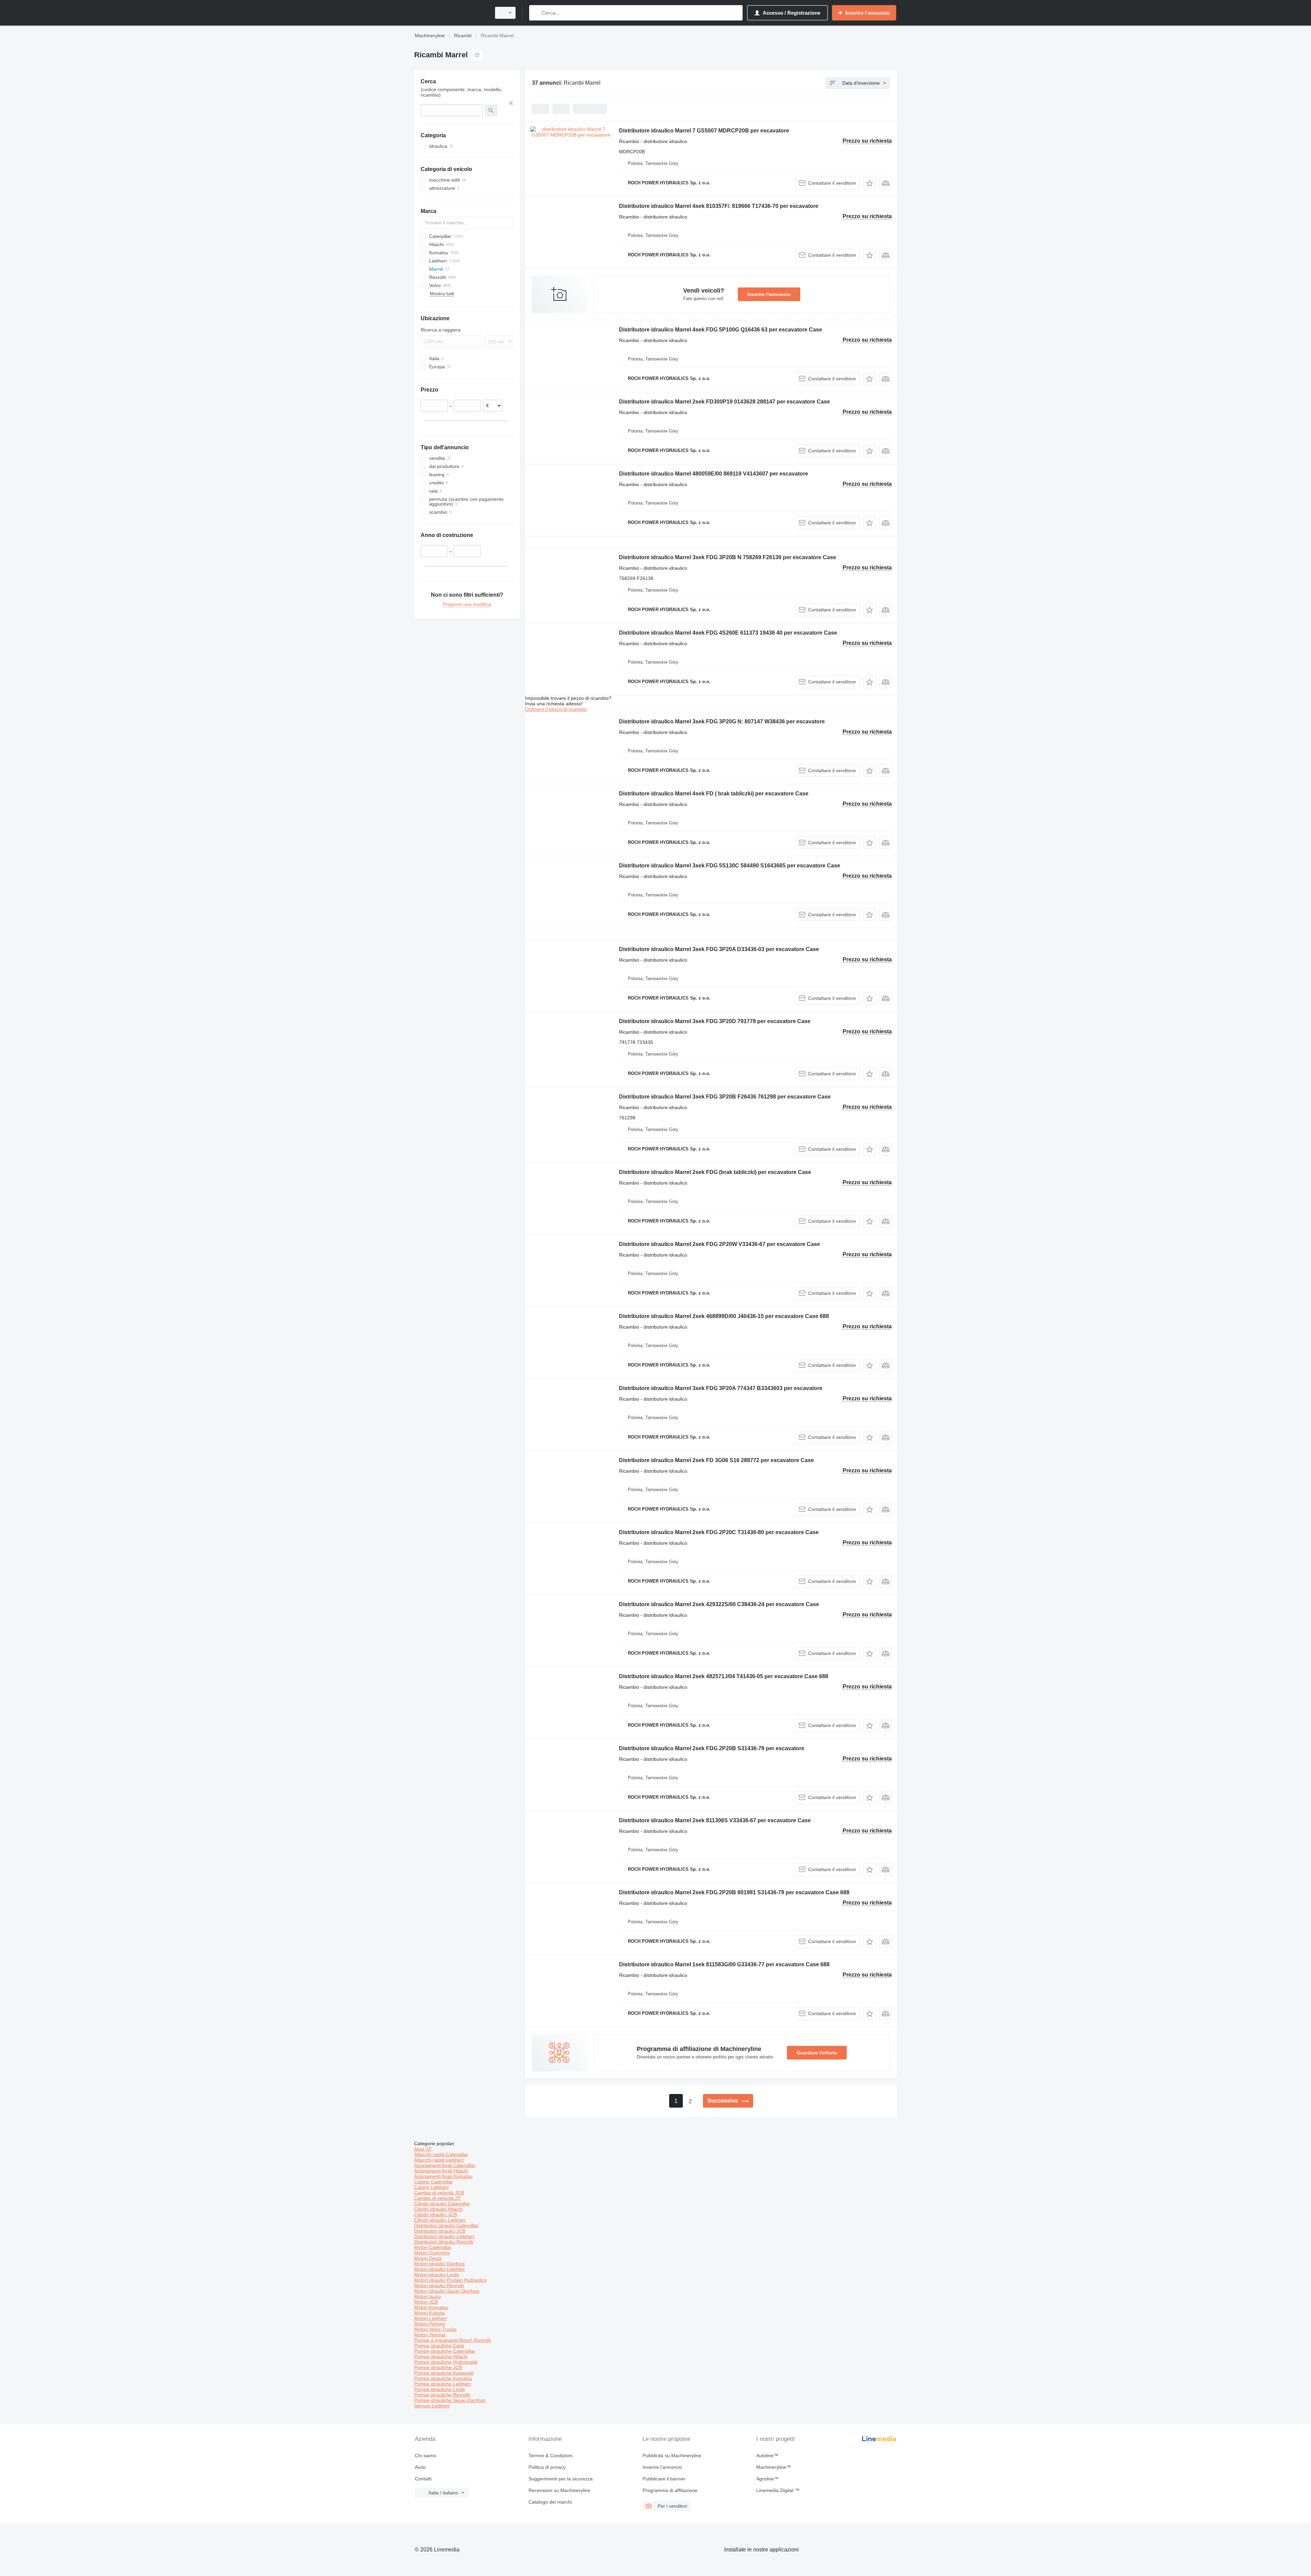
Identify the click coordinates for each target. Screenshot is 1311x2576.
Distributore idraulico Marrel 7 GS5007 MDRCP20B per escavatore (704, 131)
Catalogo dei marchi (550, 2502)
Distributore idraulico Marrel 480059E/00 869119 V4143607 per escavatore (714, 474)
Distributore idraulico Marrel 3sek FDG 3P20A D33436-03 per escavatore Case (719, 949)
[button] (869, 183)
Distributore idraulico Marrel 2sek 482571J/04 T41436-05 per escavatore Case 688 (724, 1676)
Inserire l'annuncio (769, 294)
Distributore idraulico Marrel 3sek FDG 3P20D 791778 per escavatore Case (715, 1021)
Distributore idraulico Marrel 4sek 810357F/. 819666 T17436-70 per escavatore (719, 206)
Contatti (423, 2479)
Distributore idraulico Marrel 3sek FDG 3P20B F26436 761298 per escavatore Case (725, 1097)
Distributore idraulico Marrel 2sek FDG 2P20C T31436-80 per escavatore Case (719, 1532)
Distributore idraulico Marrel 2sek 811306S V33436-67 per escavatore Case (715, 1820)
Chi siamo (426, 2455)
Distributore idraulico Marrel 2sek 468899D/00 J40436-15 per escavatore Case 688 (724, 1316)
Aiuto (420, 2467)
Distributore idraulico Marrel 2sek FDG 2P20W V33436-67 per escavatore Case (720, 1244)
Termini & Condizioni (551, 2455)
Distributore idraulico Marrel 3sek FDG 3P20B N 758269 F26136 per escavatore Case (728, 557)
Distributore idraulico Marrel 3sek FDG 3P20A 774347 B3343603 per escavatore (721, 1388)
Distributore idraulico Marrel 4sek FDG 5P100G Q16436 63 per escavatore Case (721, 330)
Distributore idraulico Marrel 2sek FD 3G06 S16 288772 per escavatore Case (716, 1460)
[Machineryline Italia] (451, 13)
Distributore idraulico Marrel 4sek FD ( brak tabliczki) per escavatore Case (714, 794)
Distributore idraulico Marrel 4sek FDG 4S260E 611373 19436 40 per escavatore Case (728, 633)
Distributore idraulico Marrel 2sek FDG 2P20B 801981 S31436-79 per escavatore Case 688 (734, 1892)
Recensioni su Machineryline (559, 2490)
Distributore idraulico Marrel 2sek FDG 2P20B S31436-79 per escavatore (712, 1748)
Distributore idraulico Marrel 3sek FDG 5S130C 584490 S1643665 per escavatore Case (730, 866)
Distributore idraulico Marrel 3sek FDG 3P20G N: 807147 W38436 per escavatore (722, 721)
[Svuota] (511, 103)
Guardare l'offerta (817, 2053)
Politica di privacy (547, 2467)
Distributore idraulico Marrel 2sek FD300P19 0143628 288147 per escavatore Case (724, 402)
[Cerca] (536, 13)
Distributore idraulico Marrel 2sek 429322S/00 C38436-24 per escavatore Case (719, 1604)
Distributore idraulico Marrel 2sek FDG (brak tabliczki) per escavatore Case (715, 1172)
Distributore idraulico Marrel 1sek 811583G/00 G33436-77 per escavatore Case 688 (724, 1964)
